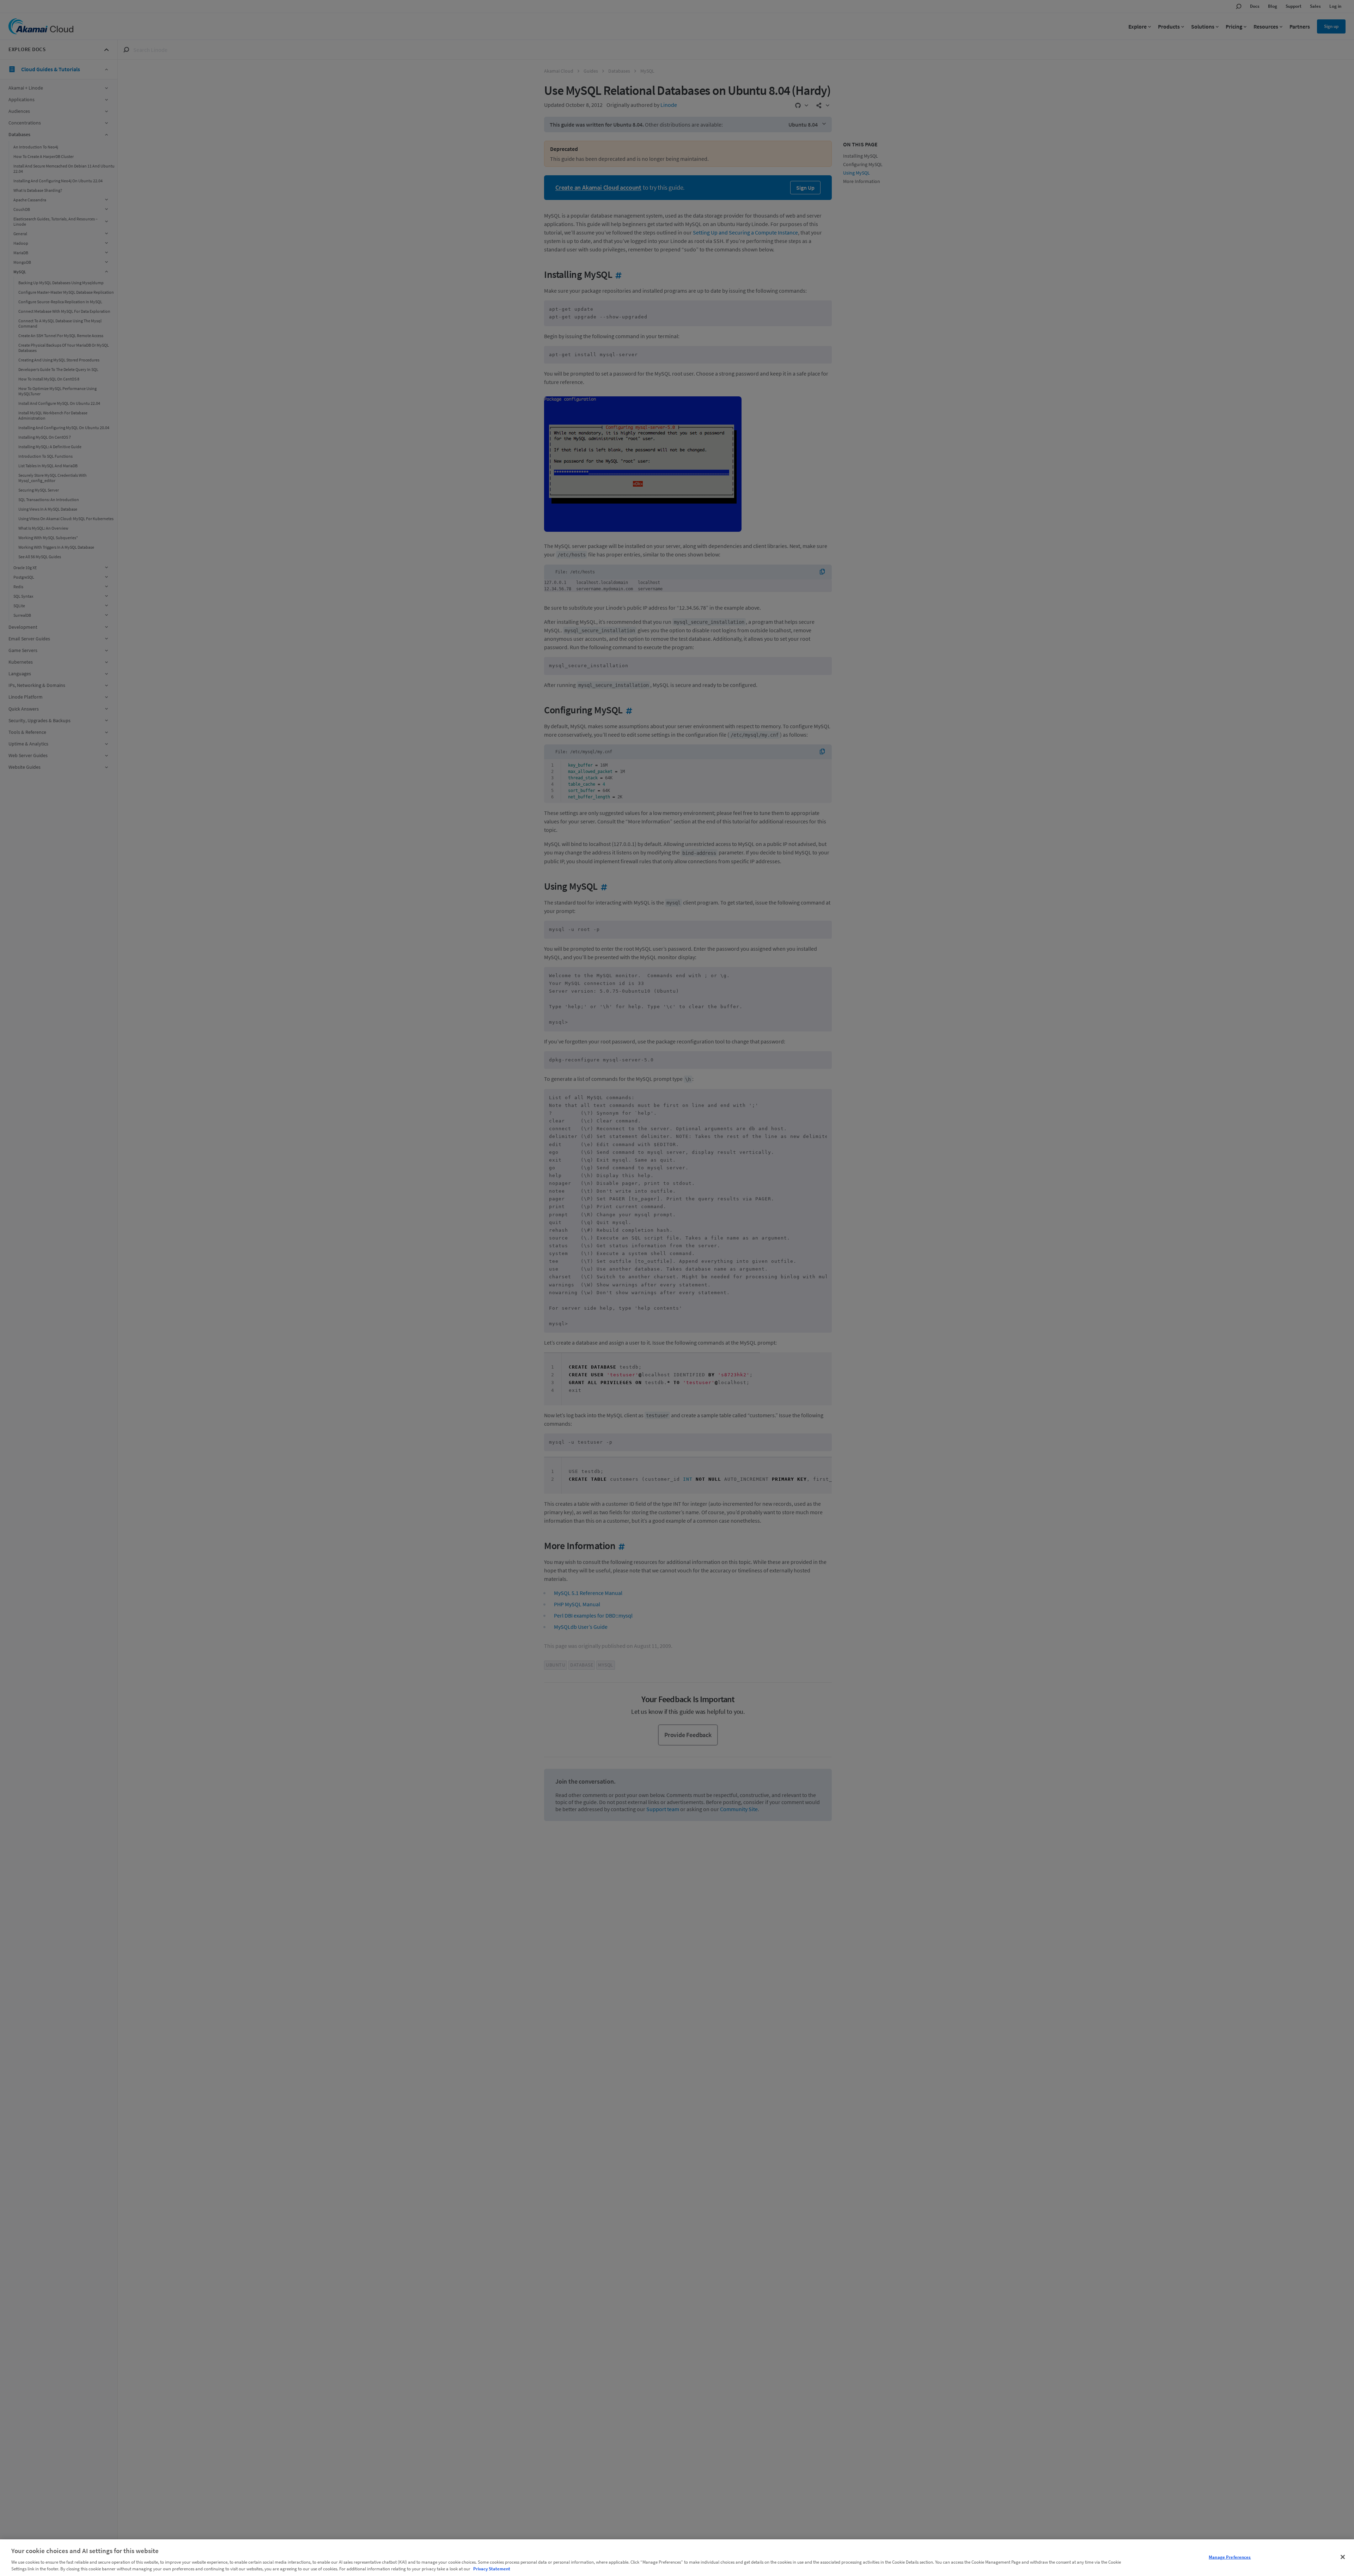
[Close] (1343, 2557)
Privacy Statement (492, 2569)
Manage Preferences (1230, 2557)
